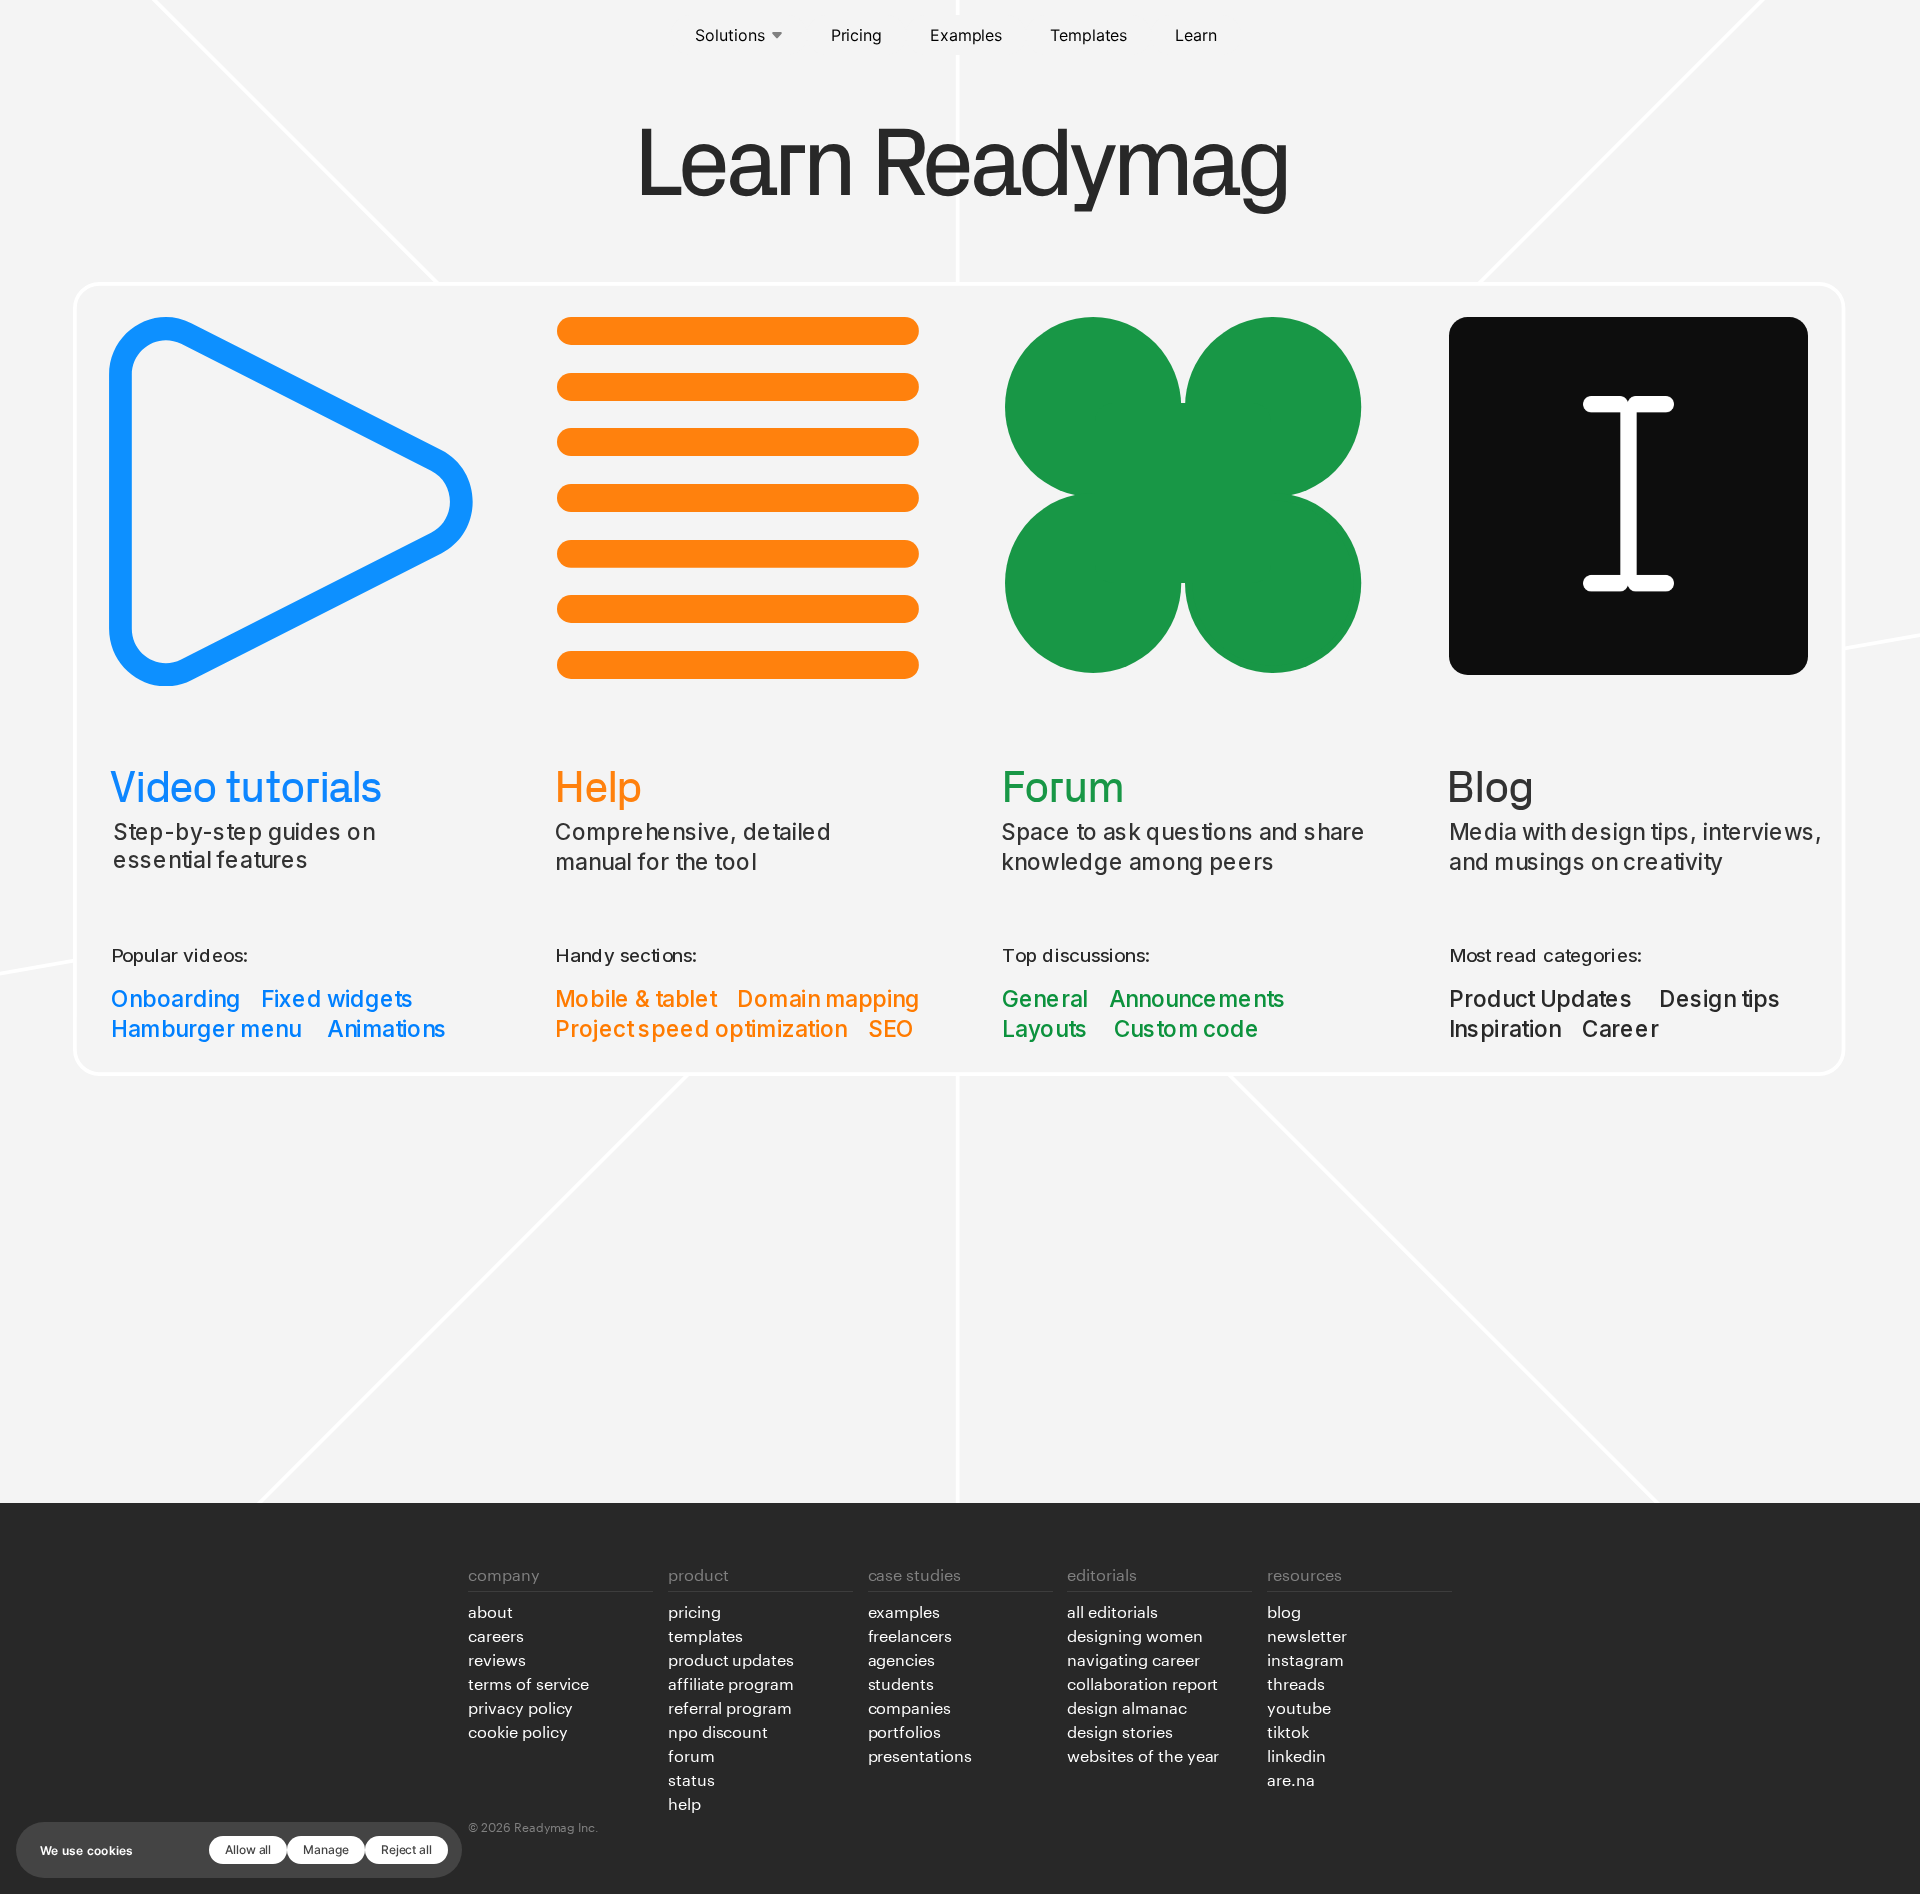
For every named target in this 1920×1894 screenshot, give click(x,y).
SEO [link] (892, 1028)
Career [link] (1621, 1028)
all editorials (1112, 1610)
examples (904, 1610)
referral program (730, 1706)
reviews (497, 1658)
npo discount (718, 1730)
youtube (1299, 1706)
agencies (902, 1658)
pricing (694, 1610)
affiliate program (731, 1682)
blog (1284, 1610)
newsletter (1307, 1634)
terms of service (528, 1682)
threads (1296, 1682)
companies (910, 1706)
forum (691, 1754)
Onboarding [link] (175, 998)
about (490, 1610)
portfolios (905, 1730)
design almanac (1126, 1706)
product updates (731, 1658)
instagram (1305, 1658)
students (901, 1682)
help (684, 1802)
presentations (920, 1754)
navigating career (1133, 1658)
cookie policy (517, 1730)
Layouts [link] (1045, 1028)
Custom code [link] (1187, 1028)
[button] (739, 35)
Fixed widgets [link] (337, 998)
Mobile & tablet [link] (635, 998)
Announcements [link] (1197, 998)
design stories (1119, 1730)
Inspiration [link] (1505, 1028)
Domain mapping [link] (829, 998)
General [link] (1045, 998)
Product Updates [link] (1541, 998)
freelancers (910, 1634)
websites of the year (1143, 1754)
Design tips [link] (1720, 998)
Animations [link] (387, 1028)
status (691, 1778)
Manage (326, 1849)
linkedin (1296, 1754)
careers (496, 1634)
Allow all (248, 1849)
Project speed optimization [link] (701, 1028)
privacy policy (520, 1706)
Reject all (406, 1849)
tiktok (1288, 1730)
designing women (1134, 1634)
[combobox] (739, 35)
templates (706, 1634)
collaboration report (1142, 1682)
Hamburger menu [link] (206, 1028)
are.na (1291, 1778)
